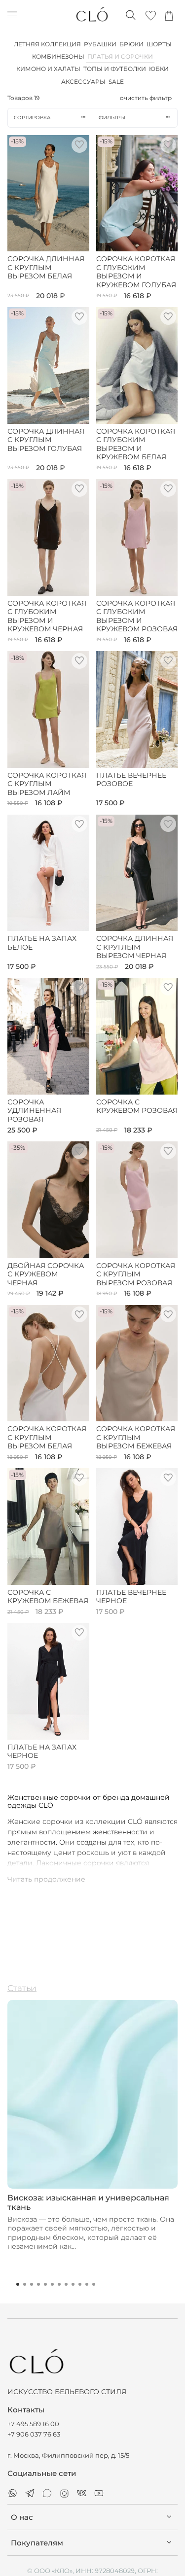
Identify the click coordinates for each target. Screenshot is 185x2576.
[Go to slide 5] (45, 2284)
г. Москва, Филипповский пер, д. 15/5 (68, 2456)
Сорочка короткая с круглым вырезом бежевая (136, 1438)
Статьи (22, 1988)
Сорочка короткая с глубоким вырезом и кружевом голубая (136, 272)
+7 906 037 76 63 (34, 2434)
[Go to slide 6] (52, 2284)
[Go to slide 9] (73, 2284)
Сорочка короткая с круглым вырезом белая (47, 1438)
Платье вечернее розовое (131, 780)
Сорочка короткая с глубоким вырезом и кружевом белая (136, 445)
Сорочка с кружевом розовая (137, 1107)
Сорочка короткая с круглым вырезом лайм (47, 784)
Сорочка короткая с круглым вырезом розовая (136, 1274)
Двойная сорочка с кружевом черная (46, 1274)
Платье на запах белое (42, 943)
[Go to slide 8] (66, 2284)
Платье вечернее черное (131, 1597)
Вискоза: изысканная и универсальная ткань (88, 2202)
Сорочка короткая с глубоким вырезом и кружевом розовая (137, 617)
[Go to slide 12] (94, 2284)
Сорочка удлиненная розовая (34, 1111)
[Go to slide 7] (59, 2284)
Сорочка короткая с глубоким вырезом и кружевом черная (47, 617)
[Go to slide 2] (25, 2284)
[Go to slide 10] (80, 2284)
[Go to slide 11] (87, 2284)
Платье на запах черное (42, 1752)
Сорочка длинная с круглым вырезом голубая (46, 440)
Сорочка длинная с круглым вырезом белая (46, 268)
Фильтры (112, 118)
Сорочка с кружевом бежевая (48, 1597)
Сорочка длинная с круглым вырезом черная (135, 947)
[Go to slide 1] (18, 2284)
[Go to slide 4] (38, 2284)
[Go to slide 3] (32, 2284)
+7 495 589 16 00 (33, 2424)
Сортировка (32, 118)
